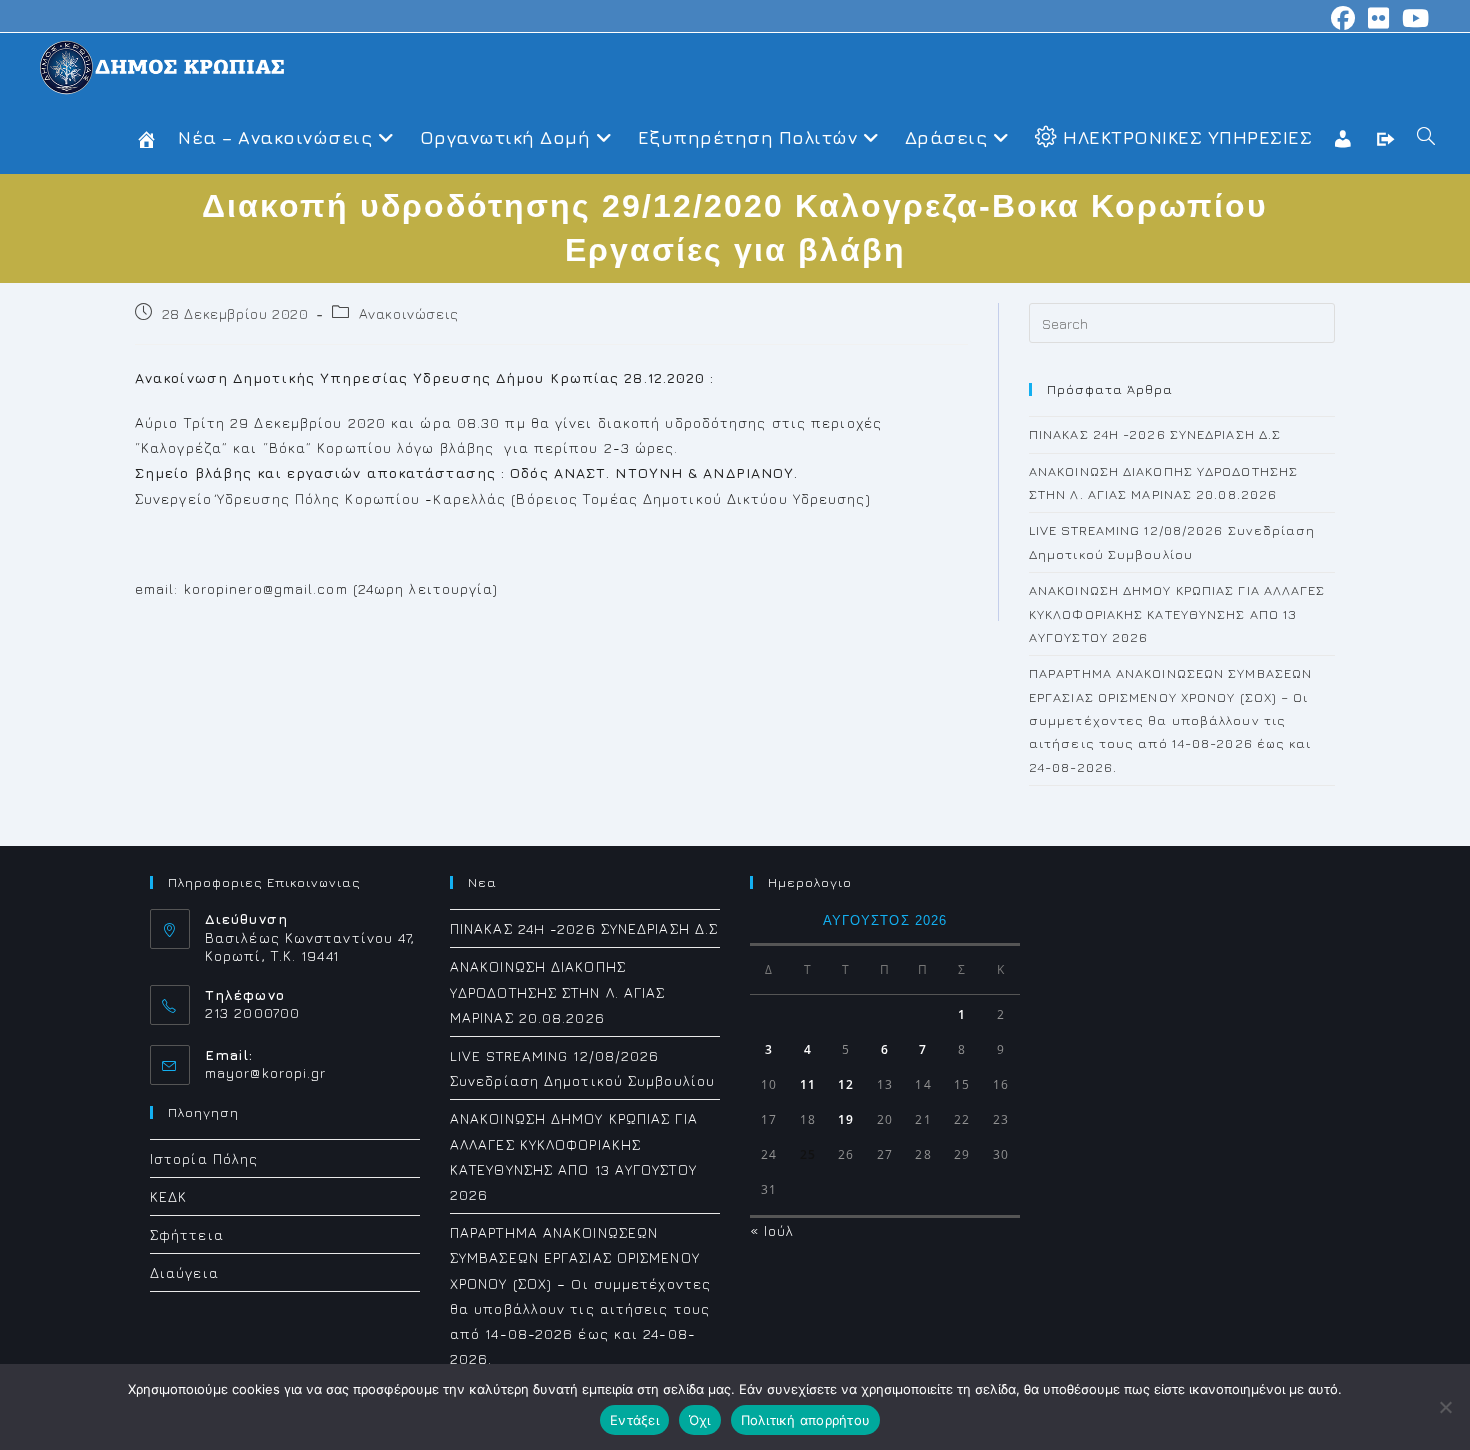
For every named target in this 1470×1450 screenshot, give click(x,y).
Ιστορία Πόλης (204, 1158)
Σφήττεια (187, 1234)
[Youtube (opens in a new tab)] (1413, 18)
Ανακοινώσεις (409, 313)
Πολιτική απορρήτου (806, 1420)
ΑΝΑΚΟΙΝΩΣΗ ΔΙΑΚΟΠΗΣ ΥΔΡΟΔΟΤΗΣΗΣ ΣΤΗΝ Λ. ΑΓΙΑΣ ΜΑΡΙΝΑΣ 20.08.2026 (558, 991)
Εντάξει (634, 1420)
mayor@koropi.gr (266, 1072)
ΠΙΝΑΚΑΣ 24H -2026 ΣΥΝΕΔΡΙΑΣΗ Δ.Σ (1155, 434)
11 (808, 1084)
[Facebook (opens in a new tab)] (1343, 18)
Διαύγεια (184, 1272)
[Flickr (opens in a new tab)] (1379, 18)
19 (846, 1119)
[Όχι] (1445, 1407)
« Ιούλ (772, 1230)
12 (846, 1084)
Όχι (700, 1420)
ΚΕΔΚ (168, 1196)
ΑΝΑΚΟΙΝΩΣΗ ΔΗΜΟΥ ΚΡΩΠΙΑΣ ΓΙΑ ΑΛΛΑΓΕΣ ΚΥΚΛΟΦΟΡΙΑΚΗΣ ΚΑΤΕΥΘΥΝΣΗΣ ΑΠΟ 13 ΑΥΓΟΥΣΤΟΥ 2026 (1177, 613)
